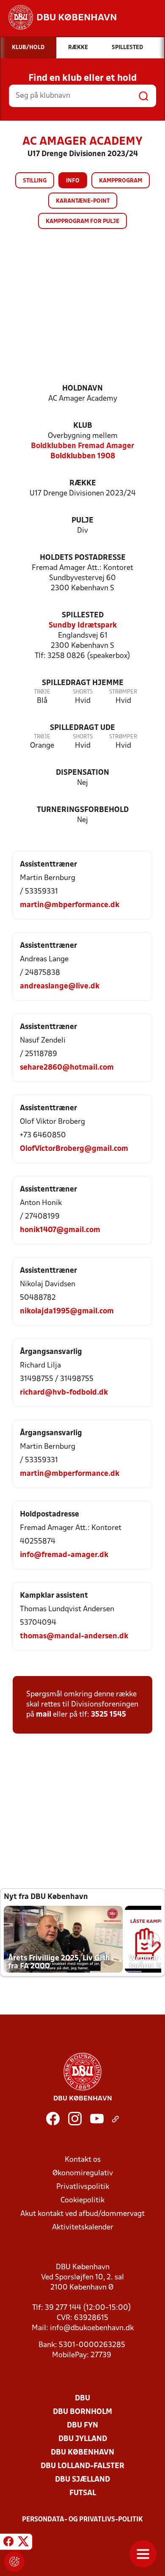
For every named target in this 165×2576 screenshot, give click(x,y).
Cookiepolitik (82, 2200)
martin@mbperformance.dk (70, 905)
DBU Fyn (82, 2426)
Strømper (123, 692)
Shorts (83, 692)
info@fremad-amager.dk (64, 1555)
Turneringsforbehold (83, 810)
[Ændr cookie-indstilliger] (14, 2562)
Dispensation (82, 773)
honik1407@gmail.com (60, 1230)
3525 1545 (109, 1715)
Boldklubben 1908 (83, 456)
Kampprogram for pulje (82, 222)
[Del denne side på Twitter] (23, 2543)
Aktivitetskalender (83, 2228)
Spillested (83, 615)
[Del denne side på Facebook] (8, 2543)
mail (44, 1715)
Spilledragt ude (82, 728)
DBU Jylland (83, 2439)
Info (73, 181)
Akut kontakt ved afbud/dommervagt (82, 2214)
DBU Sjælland (82, 2480)
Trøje (42, 692)
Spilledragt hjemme (83, 683)
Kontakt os (83, 2160)
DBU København (82, 2453)
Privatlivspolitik (83, 2187)
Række (83, 483)
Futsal (83, 2493)
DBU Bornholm (82, 2412)
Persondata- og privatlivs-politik (82, 2520)
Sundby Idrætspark (83, 626)
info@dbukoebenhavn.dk (92, 2328)
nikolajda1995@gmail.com (67, 1311)
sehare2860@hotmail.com (67, 1068)
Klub (83, 426)
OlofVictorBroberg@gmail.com (74, 1149)
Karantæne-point (83, 201)
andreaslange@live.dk (60, 987)
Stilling (35, 181)
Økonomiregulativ (83, 2173)
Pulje (82, 521)
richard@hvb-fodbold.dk (64, 1393)
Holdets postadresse (83, 558)
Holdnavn (82, 389)
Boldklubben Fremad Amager (82, 446)
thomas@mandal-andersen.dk (74, 1636)
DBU (82, 2398)
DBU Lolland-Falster (82, 2466)
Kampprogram (121, 181)
